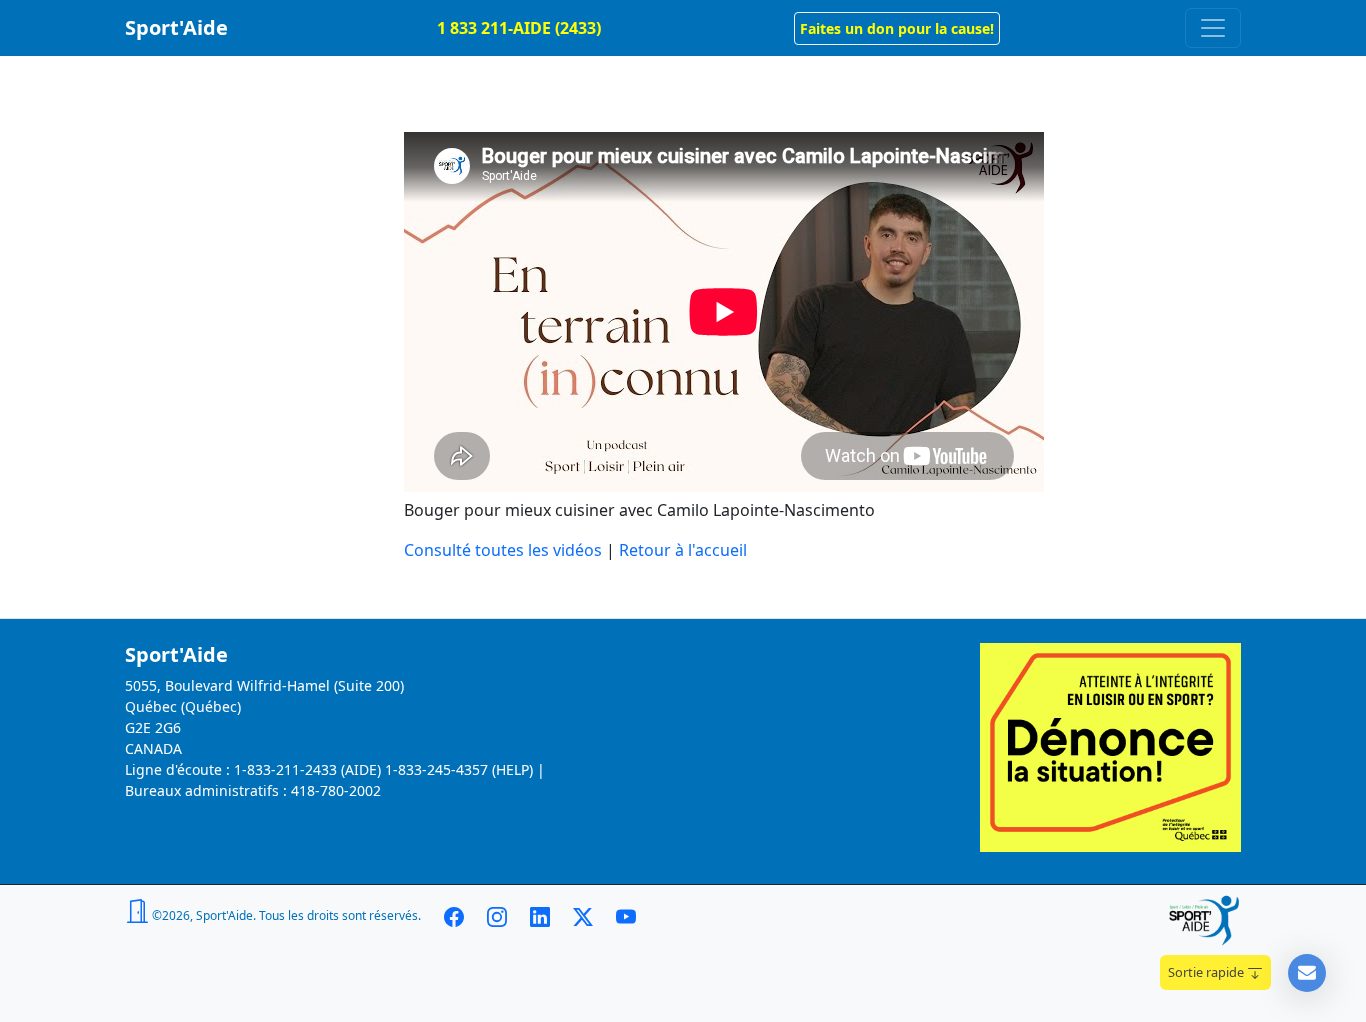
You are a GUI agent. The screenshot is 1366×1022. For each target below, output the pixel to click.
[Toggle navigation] (1213, 28)
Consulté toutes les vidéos (503, 550)
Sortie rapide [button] (1207, 972)
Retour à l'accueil (683, 550)
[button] (897, 28)
